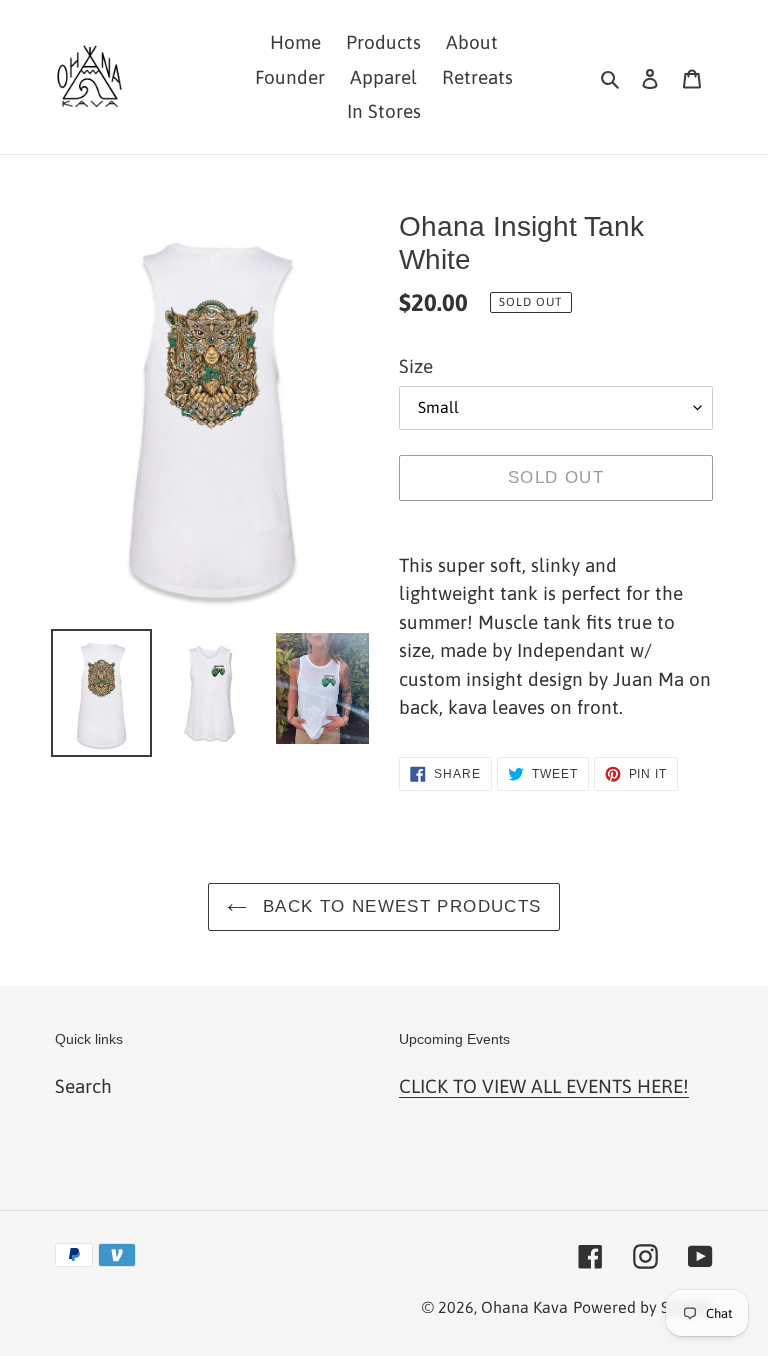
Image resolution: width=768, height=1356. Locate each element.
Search (83, 1086)
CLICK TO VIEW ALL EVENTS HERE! (544, 1086)
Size (416, 366)
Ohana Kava (524, 1307)
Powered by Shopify (643, 1307)
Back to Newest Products (399, 906)
